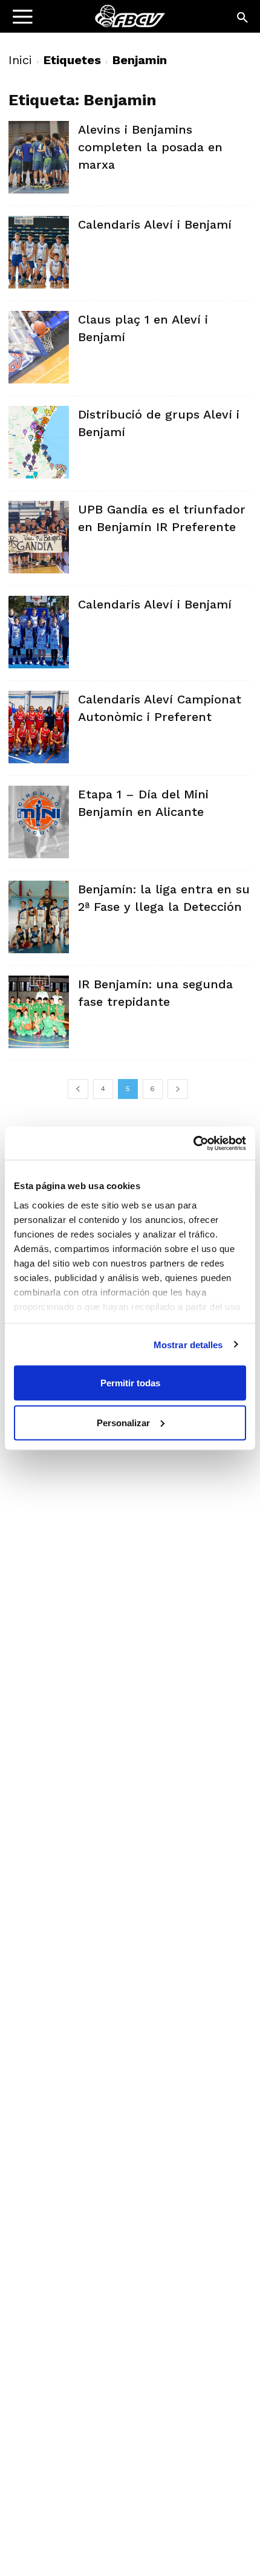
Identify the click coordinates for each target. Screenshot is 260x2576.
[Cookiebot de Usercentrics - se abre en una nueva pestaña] (193, 1143)
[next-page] (178, 1089)
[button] (243, 18)
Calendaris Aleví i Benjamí (155, 224)
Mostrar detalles (188, 1344)
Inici (20, 60)
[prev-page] (78, 1089)
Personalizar (123, 1422)
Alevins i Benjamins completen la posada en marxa (150, 147)
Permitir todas (130, 1383)
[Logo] (85, 21)
